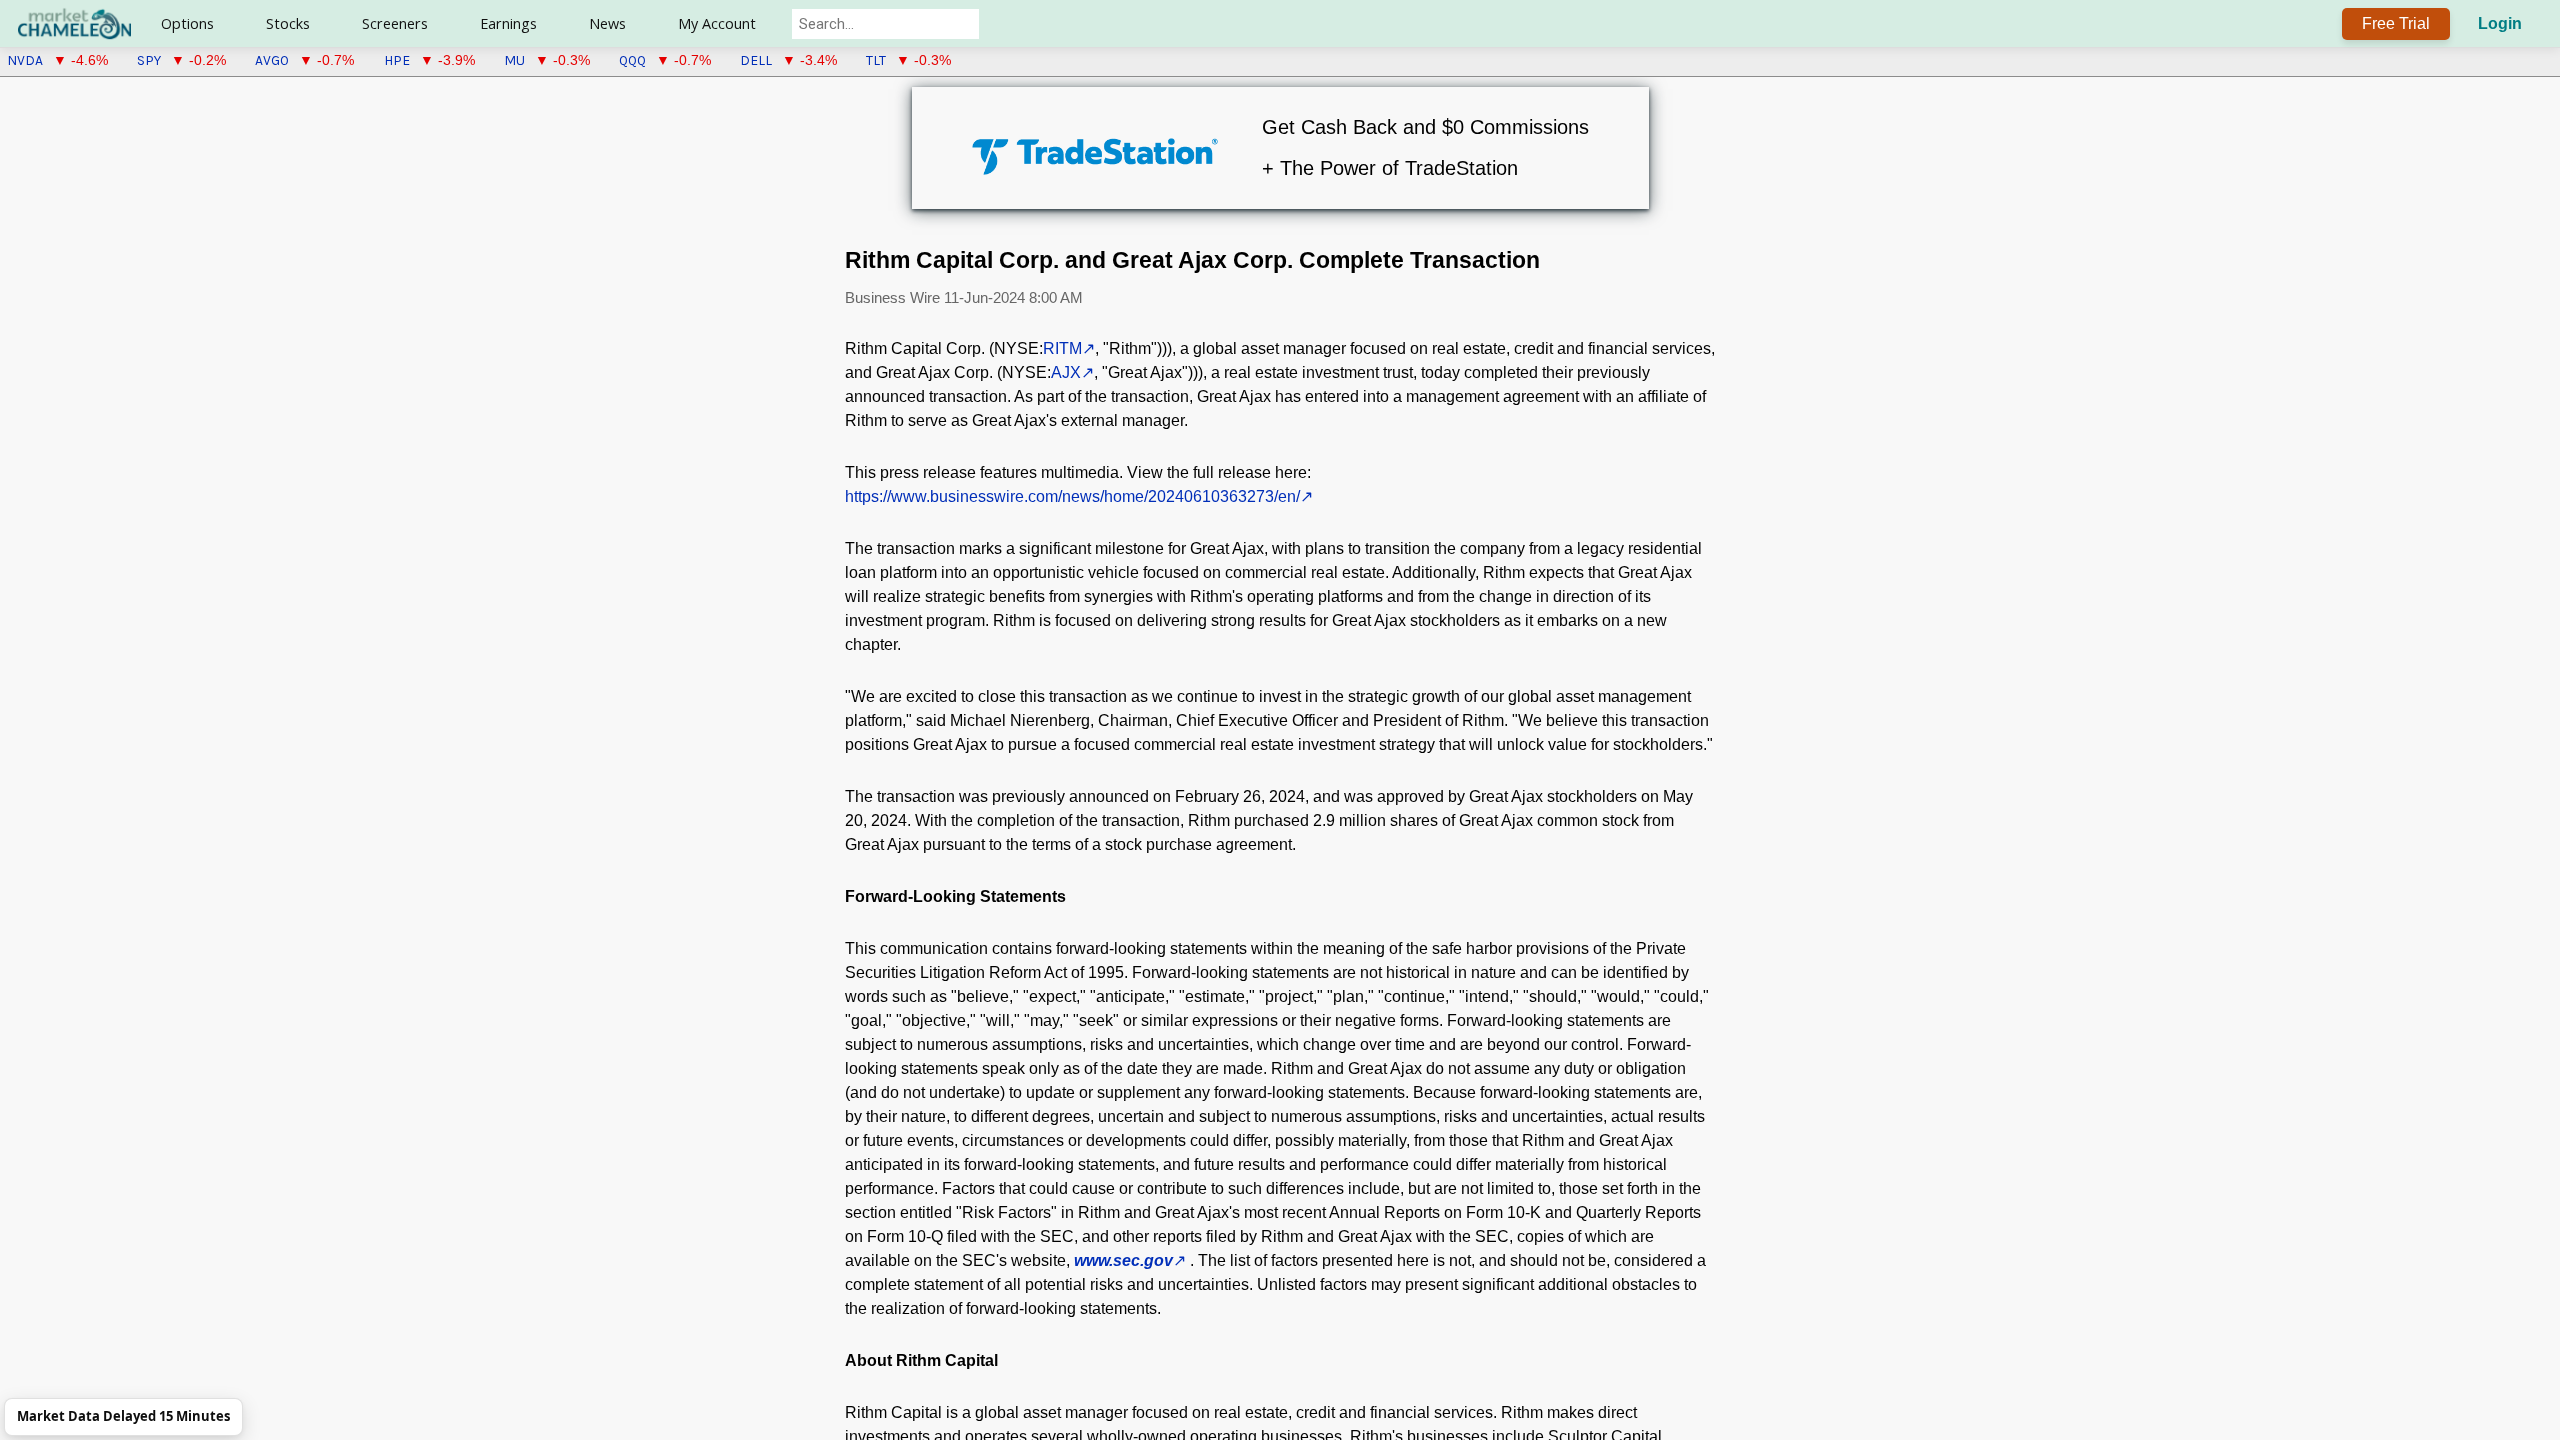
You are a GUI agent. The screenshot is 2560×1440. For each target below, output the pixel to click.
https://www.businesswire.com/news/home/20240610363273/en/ (1072, 496)
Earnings (508, 23)
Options (187, 23)
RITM (1062, 348)
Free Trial (2396, 23)
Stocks (288, 23)
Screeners (395, 23)
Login (2500, 23)
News (607, 23)
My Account (717, 23)
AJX (1066, 372)
